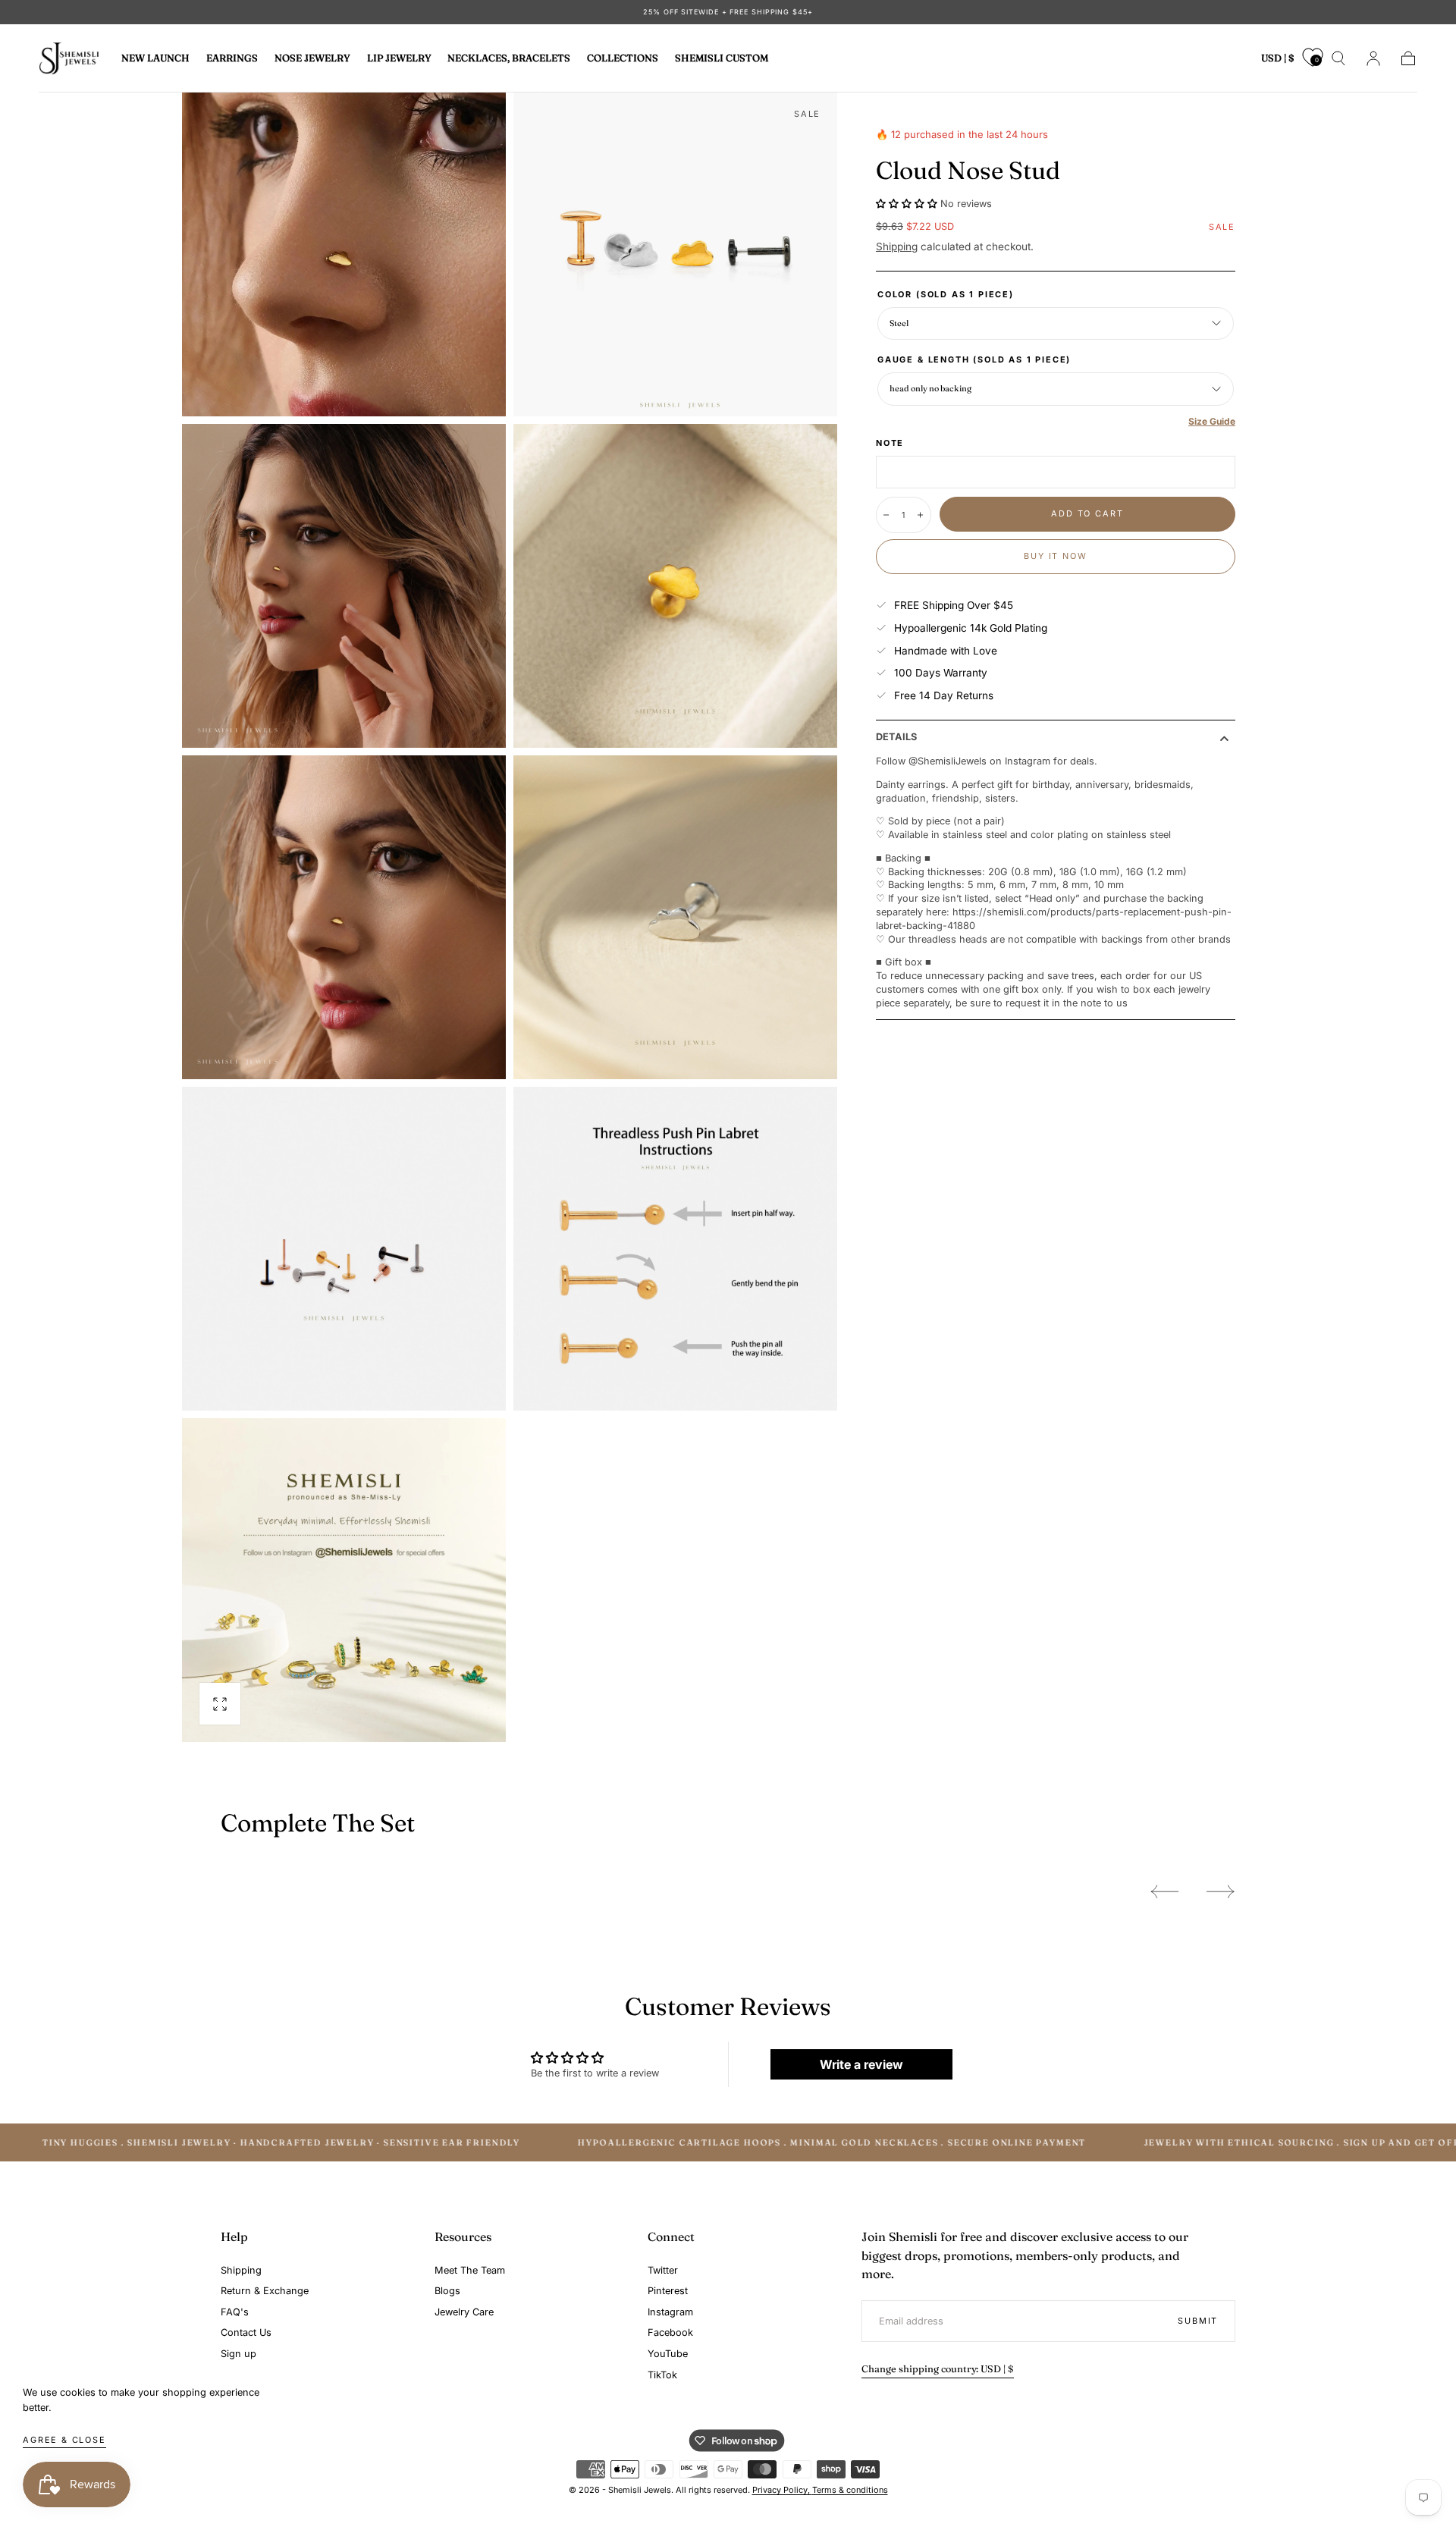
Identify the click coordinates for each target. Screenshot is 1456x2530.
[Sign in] (1373, 58)
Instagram (670, 2312)
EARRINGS (232, 58)
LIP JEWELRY (399, 58)
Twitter (663, 2270)
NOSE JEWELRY (312, 58)
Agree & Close (64, 2440)
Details (896, 738)
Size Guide (1212, 421)
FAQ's (235, 2312)
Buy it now (1055, 556)
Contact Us (246, 2332)
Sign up (238, 2354)
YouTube (668, 2354)
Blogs (447, 2291)
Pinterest (668, 2291)
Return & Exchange (265, 2291)
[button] (1278, 61)
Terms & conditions (850, 2490)
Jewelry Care (464, 2312)
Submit (1198, 2321)
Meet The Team (470, 2270)
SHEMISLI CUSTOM (722, 58)
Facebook (670, 2332)
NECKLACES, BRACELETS (509, 58)
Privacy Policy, (782, 2490)
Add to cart (1087, 513)
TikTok (662, 2375)
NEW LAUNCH (155, 58)
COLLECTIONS (623, 58)
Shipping (897, 246)
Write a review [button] (861, 2064)
